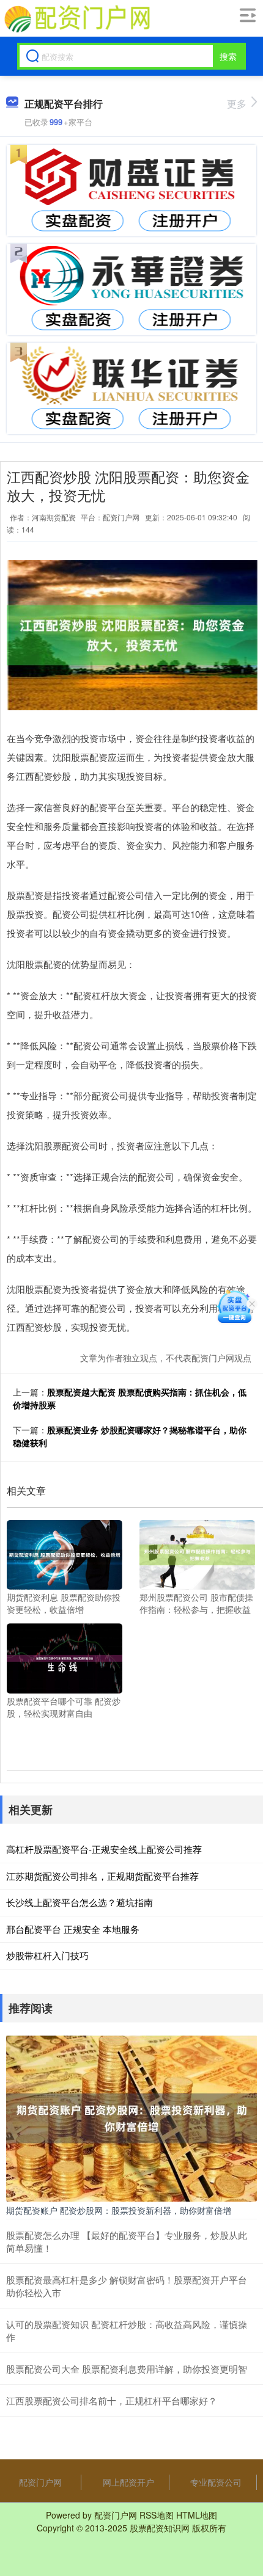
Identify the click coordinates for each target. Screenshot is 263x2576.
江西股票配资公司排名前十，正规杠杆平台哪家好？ (112, 2400)
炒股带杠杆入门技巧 (47, 1955)
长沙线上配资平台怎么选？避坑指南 (80, 1902)
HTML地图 (197, 2515)
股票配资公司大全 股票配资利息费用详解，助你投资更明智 (127, 2369)
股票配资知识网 (160, 2528)
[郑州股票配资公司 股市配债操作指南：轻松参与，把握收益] (197, 1554)
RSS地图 (157, 2515)
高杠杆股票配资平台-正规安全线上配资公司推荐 (104, 1849)
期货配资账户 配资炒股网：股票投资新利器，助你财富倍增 (119, 2210)
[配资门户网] (76, 19)
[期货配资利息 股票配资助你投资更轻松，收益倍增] (65, 1554)
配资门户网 (40, 2482)
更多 (237, 104)
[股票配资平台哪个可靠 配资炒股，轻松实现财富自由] (65, 1657)
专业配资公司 (216, 2482)
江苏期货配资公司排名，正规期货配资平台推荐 (102, 1876)
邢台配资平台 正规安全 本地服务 (73, 1929)
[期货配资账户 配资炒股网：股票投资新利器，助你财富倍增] (131, 2117)
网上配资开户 (128, 2482)
